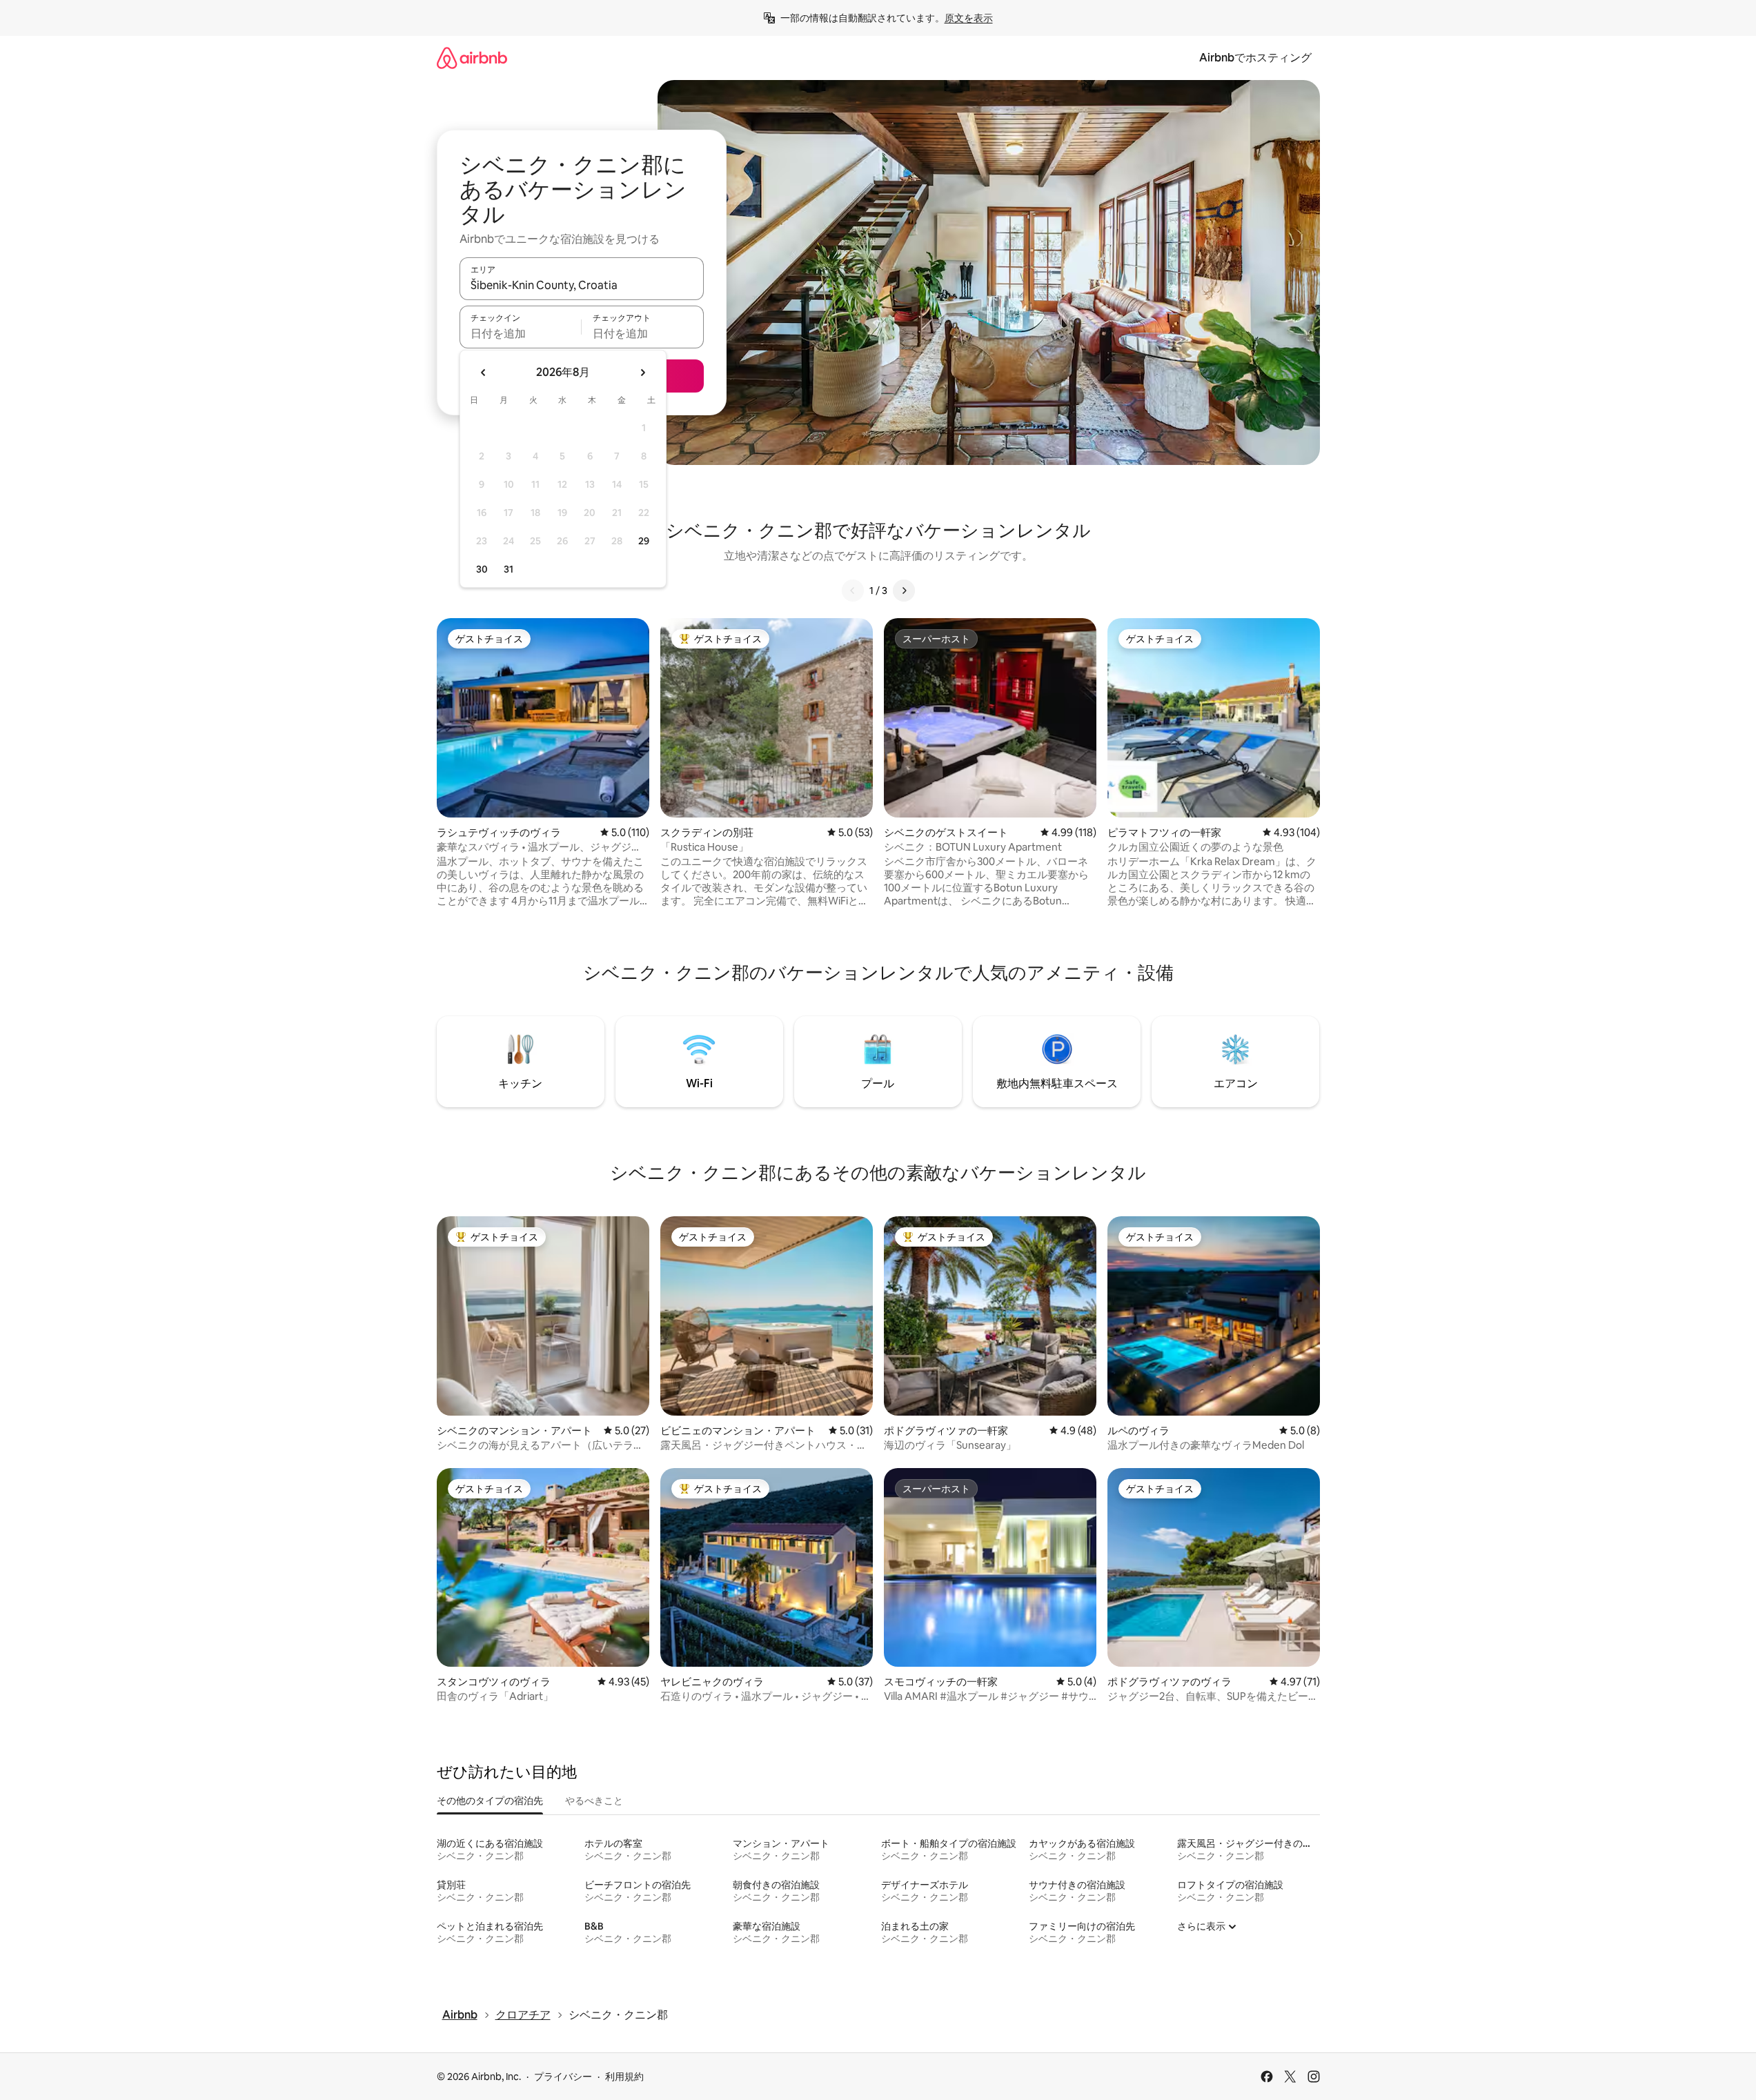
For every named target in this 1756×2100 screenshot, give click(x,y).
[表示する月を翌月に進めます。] (642, 373)
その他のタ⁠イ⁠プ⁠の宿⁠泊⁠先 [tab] (490, 1801)
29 (644, 541)
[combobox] (582, 285)
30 (482, 569)
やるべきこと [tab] (594, 1801)
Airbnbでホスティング (1255, 58)
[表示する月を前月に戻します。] (484, 373)
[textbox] (521, 333)
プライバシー (563, 2077)
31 (509, 569)
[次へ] (904, 591)
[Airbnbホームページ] (472, 58)
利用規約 (624, 2077)
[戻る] (853, 591)
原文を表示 (969, 18)
